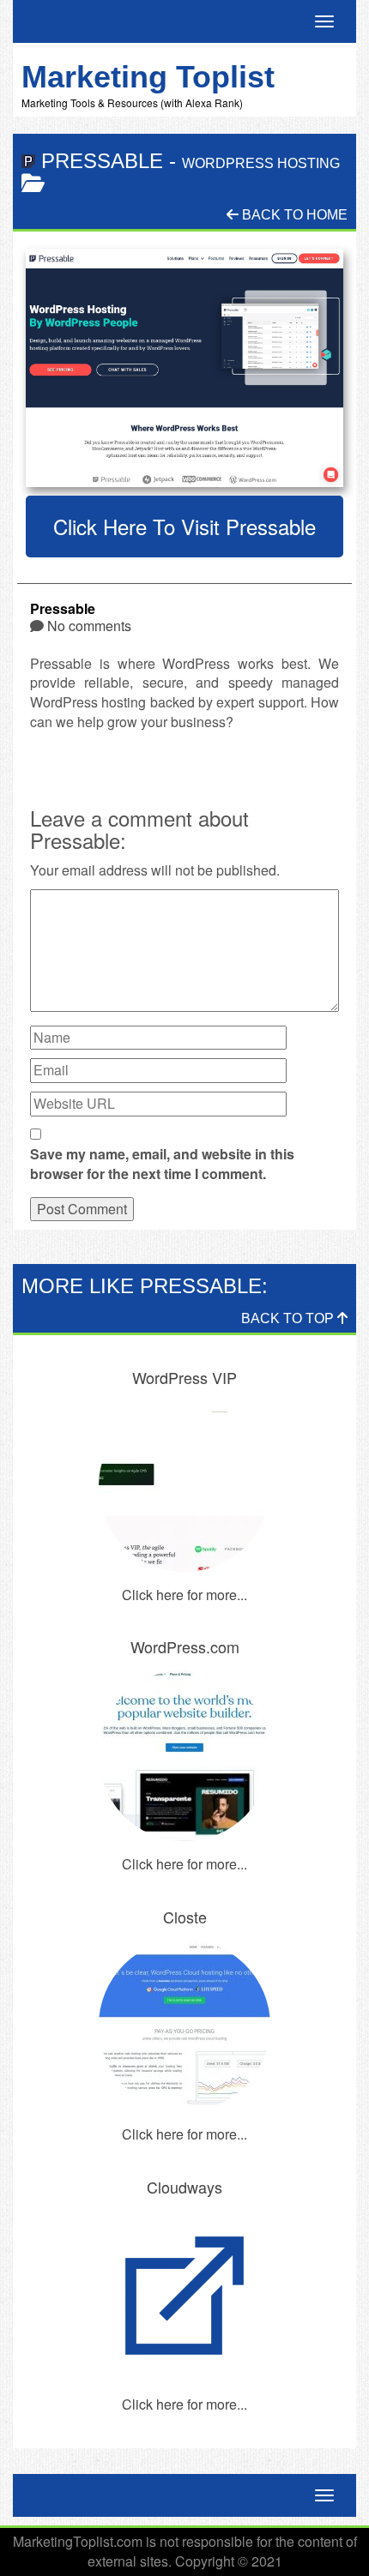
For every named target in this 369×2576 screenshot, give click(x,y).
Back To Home (293, 215)
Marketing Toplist (148, 77)
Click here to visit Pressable (184, 526)
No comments (89, 626)
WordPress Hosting (261, 163)
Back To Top (289, 1318)
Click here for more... (184, 1595)
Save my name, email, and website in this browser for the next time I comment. (162, 1164)
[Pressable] (184, 368)
